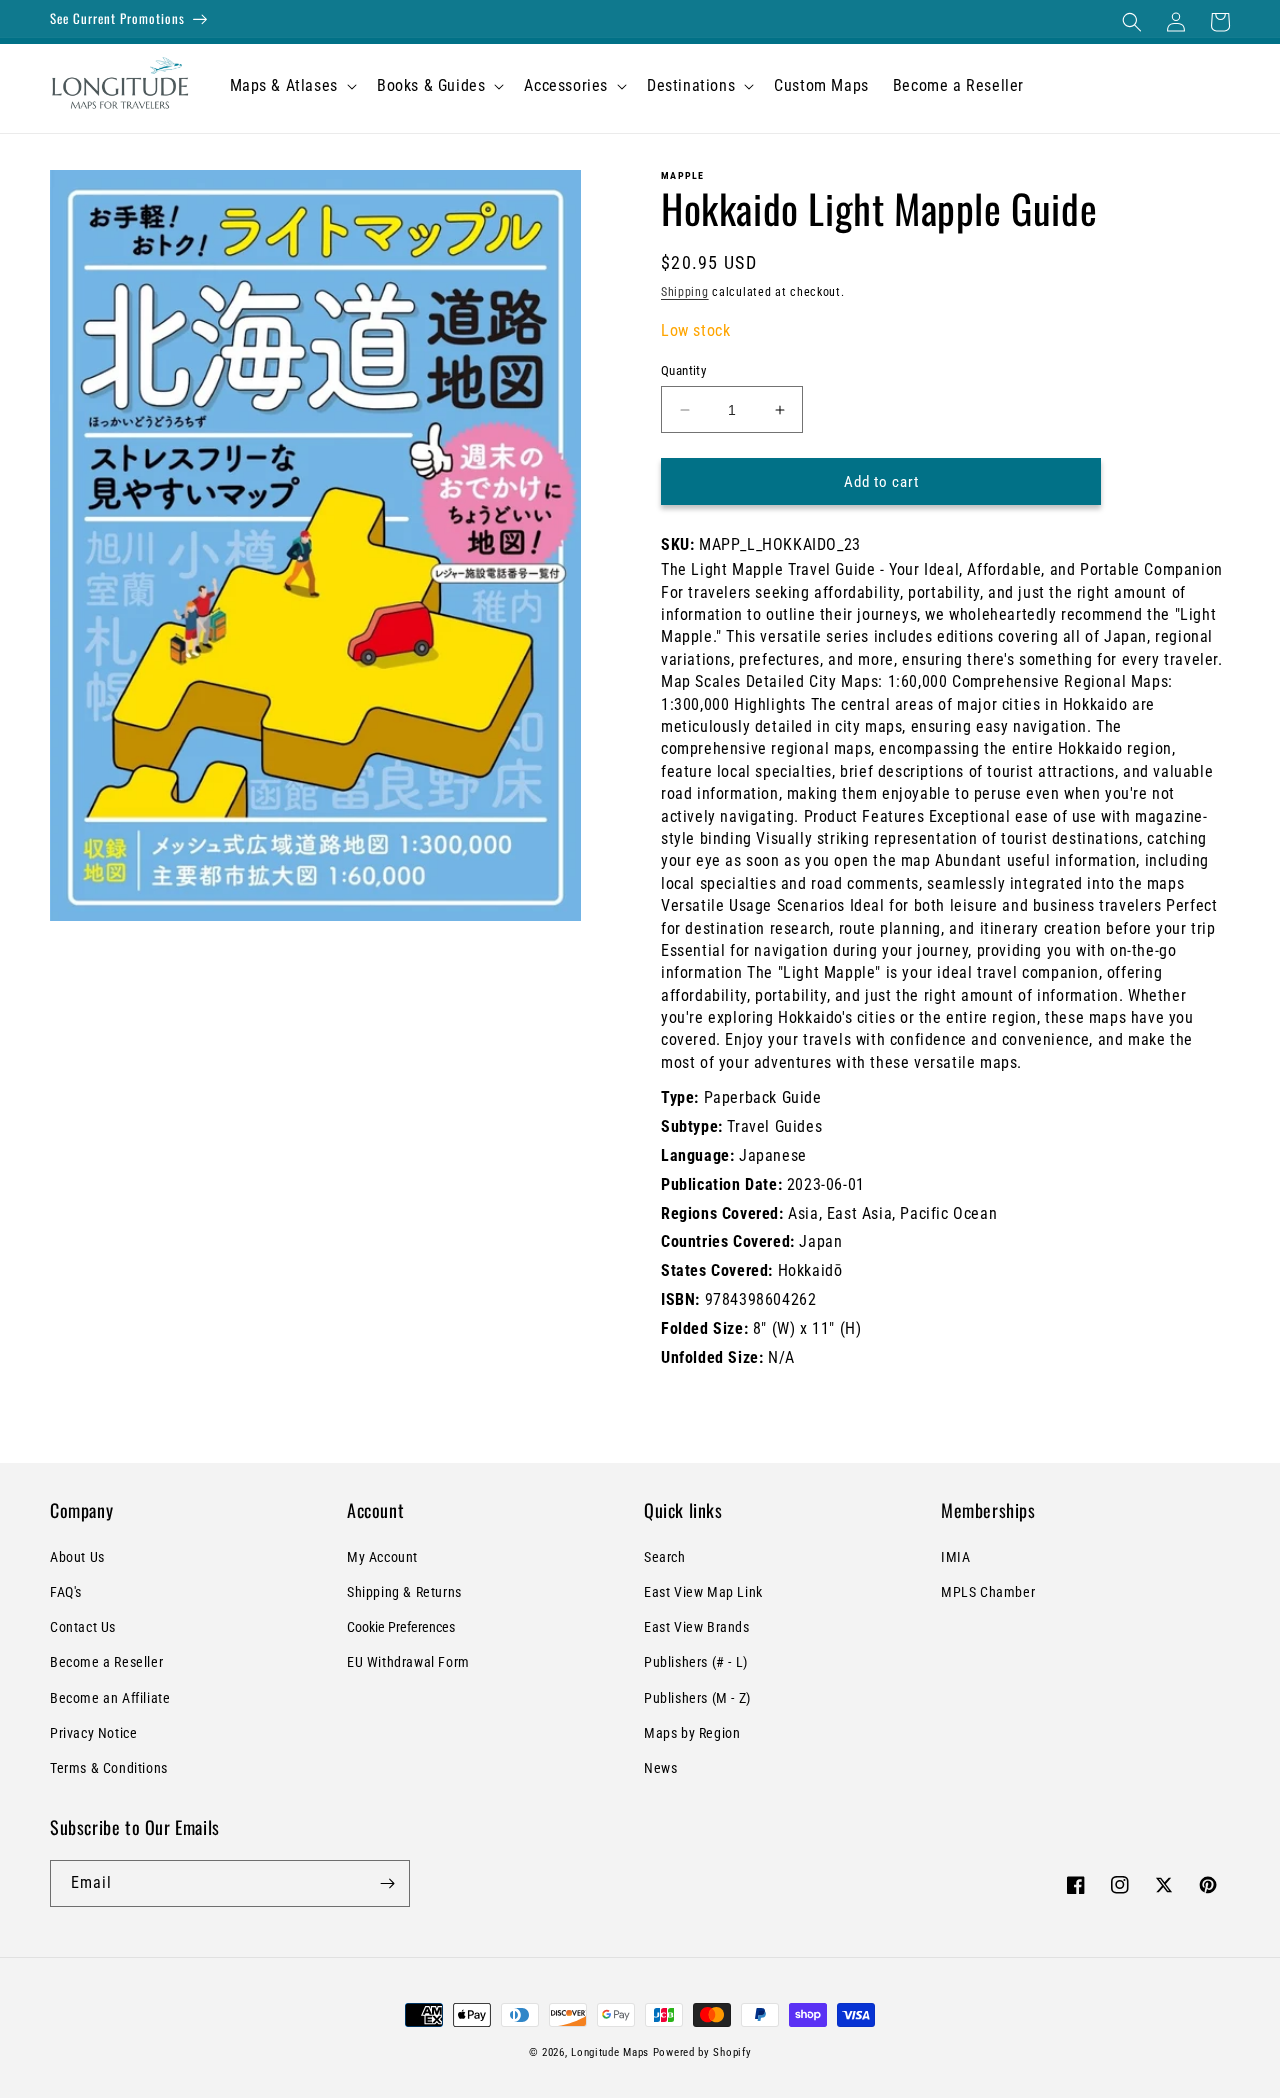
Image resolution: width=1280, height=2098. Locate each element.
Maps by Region (692, 1733)
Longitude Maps (610, 2052)
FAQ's (66, 1592)
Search (665, 1557)
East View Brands (697, 1627)
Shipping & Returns (404, 1592)
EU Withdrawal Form (408, 1662)
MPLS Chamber (988, 1592)
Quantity (683, 370)
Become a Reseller (106, 1662)
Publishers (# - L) (696, 1662)
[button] (1132, 22)
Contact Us (83, 1627)
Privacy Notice (93, 1733)
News (660, 1768)
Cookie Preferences (401, 1627)
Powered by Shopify (702, 2052)
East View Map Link (703, 1592)
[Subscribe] (387, 1883)
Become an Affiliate (110, 1698)
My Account (382, 1557)
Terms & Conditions (109, 1768)
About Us (77, 1557)
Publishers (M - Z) (697, 1698)
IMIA (955, 1557)
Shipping (685, 292)
